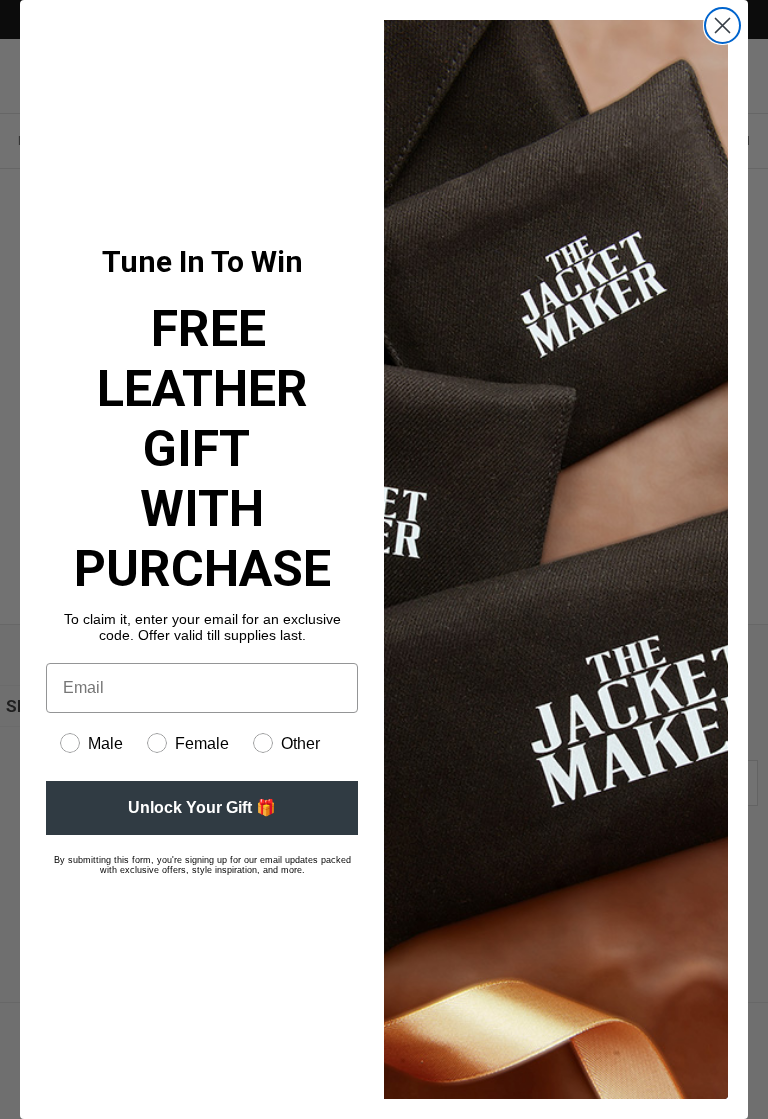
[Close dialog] (722, 25)
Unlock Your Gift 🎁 (202, 807)
